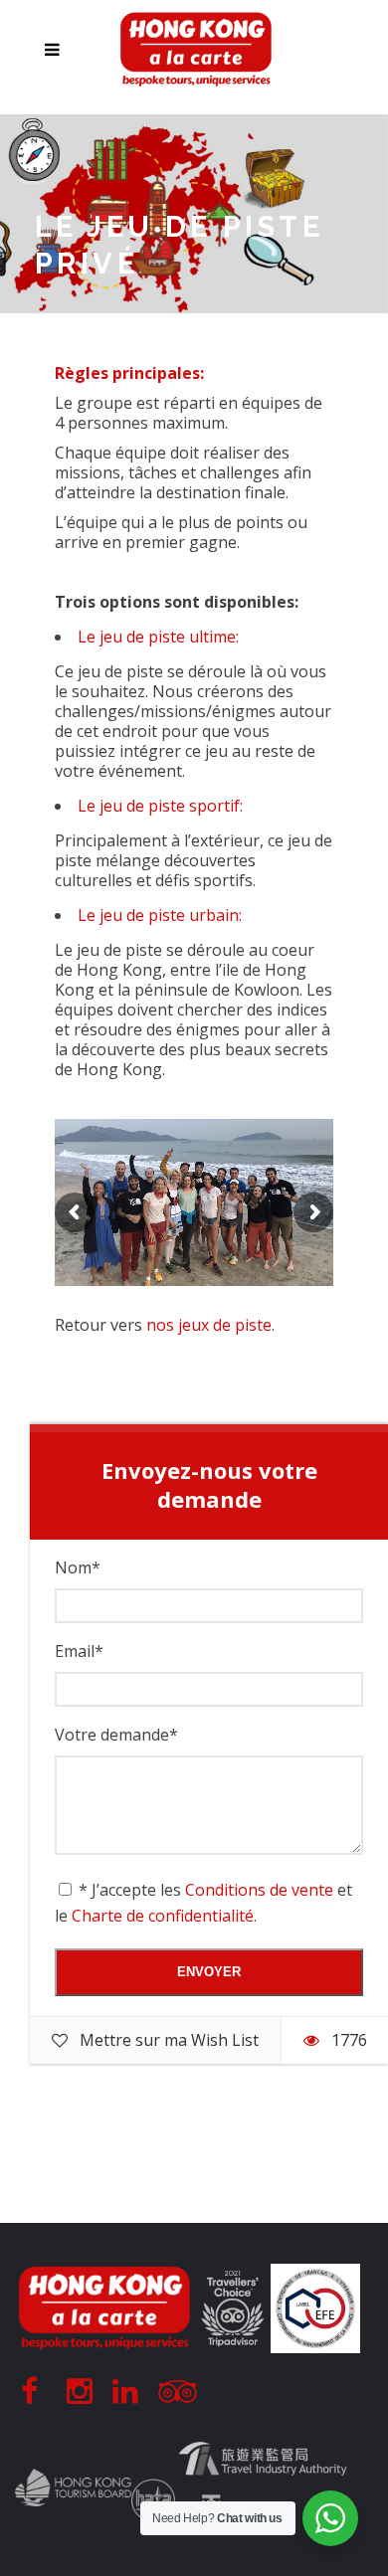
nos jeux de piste (209, 1325)
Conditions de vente (259, 1890)
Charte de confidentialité (163, 1916)
